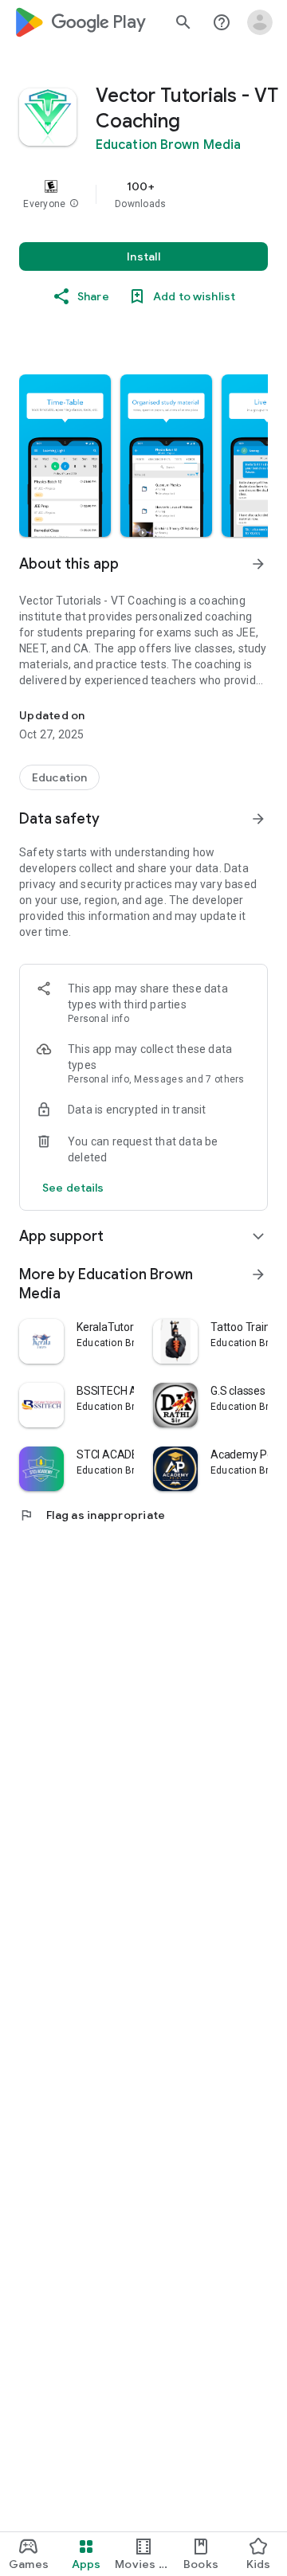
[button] (74, 204)
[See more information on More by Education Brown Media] (258, 1274)
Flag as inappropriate (92, 1515)
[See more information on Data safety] (258, 819)
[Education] (59, 777)
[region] (143, 194)
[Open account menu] (260, 22)
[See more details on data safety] (73, 1188)
